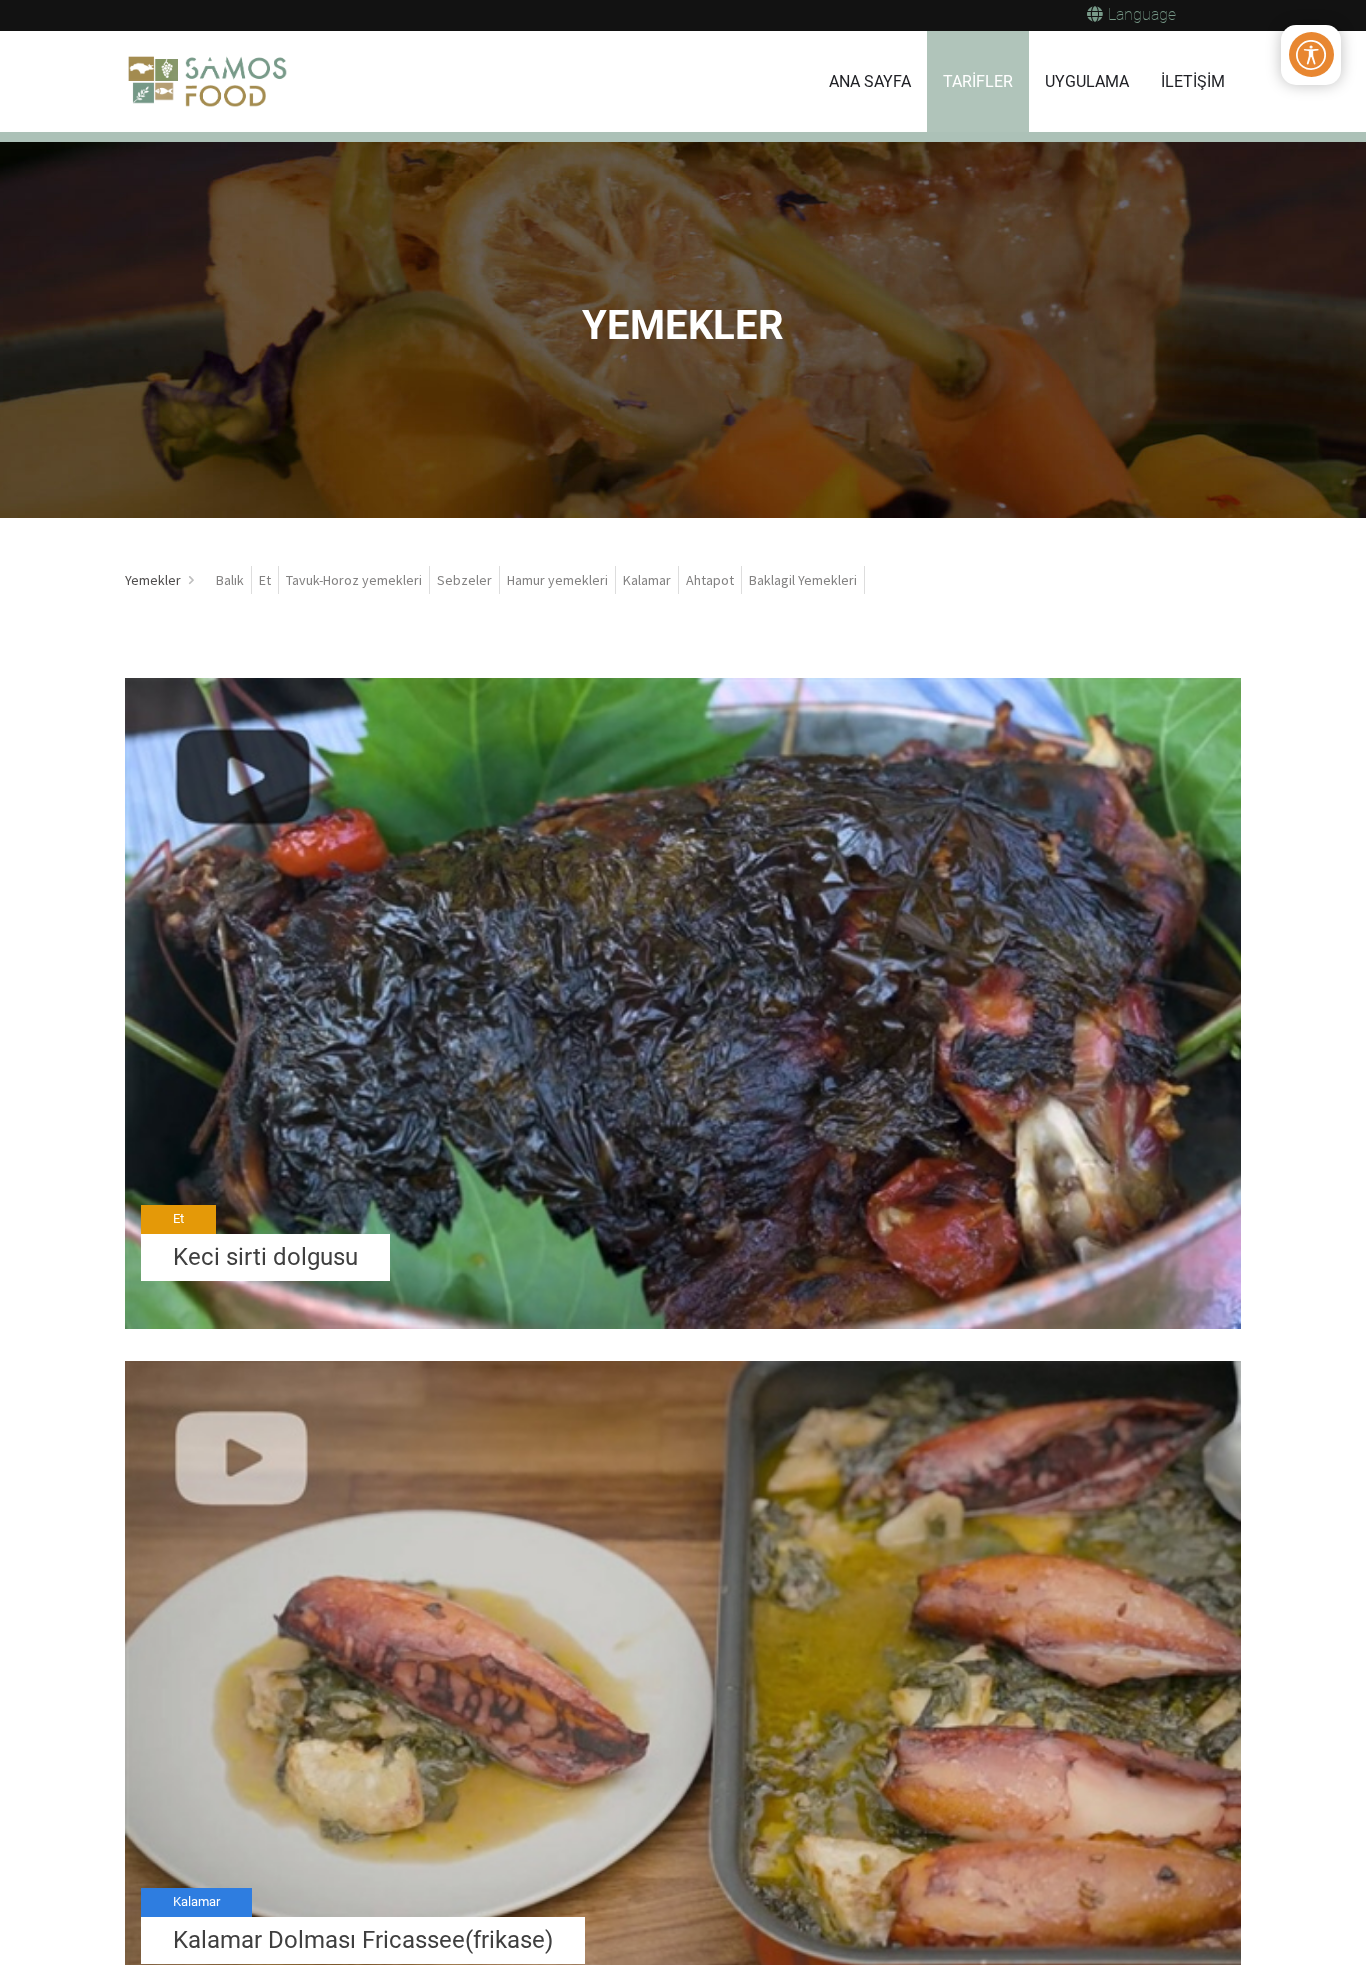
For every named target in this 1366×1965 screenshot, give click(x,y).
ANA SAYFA (870, 81)
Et (178, 1218)
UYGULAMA (1087, 81)
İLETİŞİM (1193, 81)
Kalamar (196, 1901)
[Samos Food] (208, 82)
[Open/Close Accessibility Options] (1311, 54)
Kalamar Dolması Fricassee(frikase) (363, 1940)
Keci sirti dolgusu (265, 1257)
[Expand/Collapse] (191, 580)
